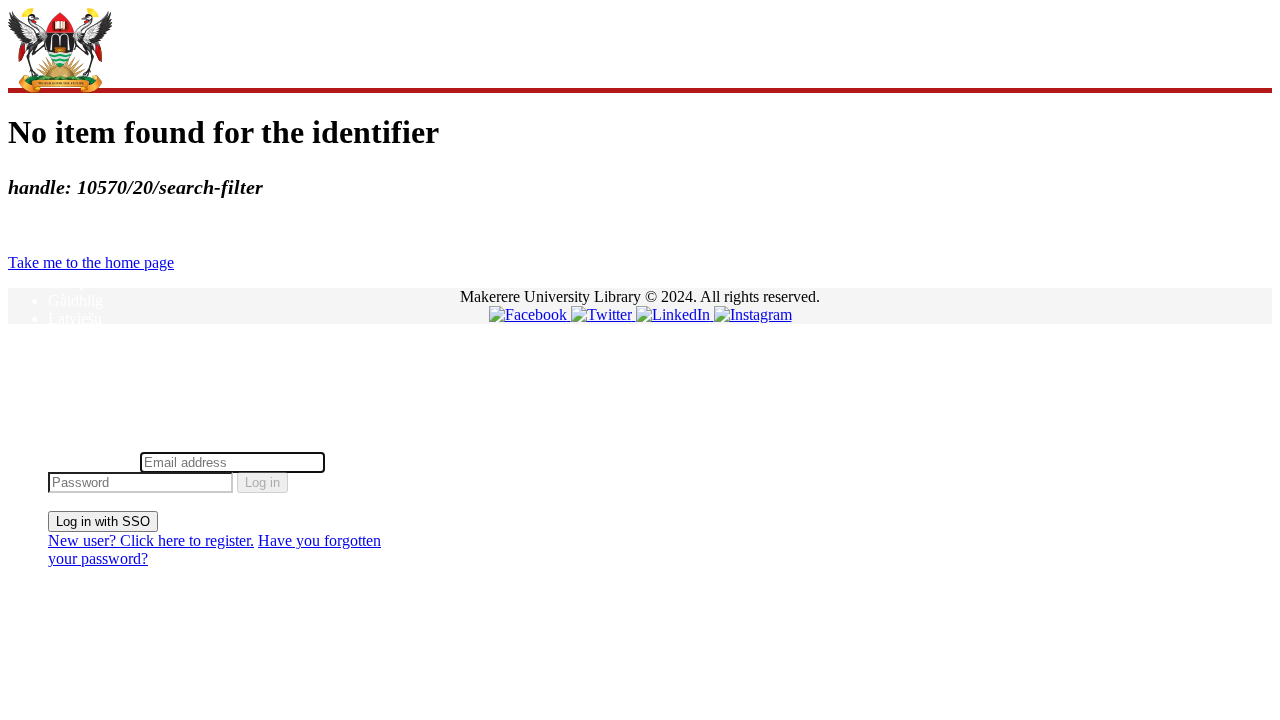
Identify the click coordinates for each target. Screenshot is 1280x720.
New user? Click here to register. (151, 540)
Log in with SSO (103, 521)
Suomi (68, 408)
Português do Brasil (110, 390)
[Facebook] (530, 314)
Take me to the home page (91, 262)
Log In (69, 442)
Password (359, 461)
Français (74, 282)
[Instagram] (753, 314)
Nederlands (84, 354)
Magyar (72, 336)
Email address (92, 461)
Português (79, 372)
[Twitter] (603, 314)
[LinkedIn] (675, 314)
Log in (262, 482)
